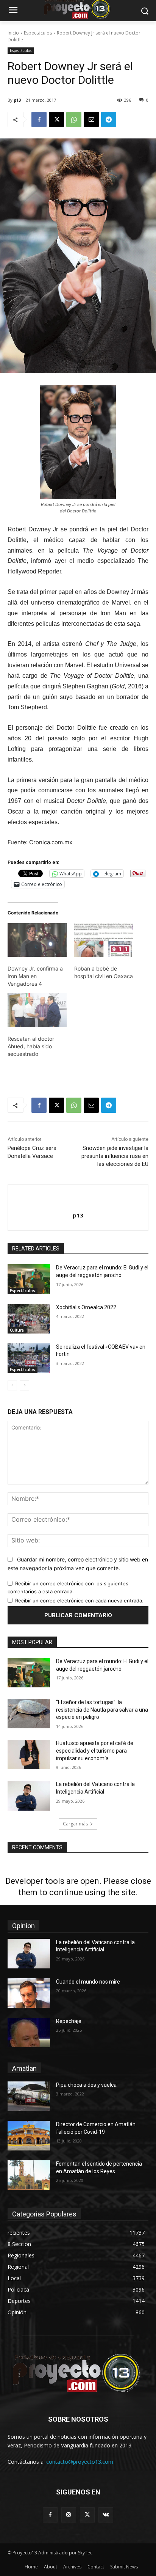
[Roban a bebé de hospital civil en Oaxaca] (104, 940)
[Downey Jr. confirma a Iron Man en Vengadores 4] (37, 940)
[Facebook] (39, 119)
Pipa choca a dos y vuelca (86, 2085)
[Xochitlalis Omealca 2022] (29, 1319)
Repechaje (69, 2021)
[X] (56, 119)
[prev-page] (12, 1385)
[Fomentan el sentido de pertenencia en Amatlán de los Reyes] (29, 2175)
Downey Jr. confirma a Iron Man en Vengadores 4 (35, 976)
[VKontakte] (106, 2515)
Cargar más (75, 1824)
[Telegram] (109, 119)
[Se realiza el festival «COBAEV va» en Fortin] (29, 1358)
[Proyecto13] (78, 2374)
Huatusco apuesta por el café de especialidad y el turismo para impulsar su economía (95, 1751)
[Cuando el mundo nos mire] (29, 1993)
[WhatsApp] (74, 119)
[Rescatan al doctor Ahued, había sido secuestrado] (37, 1010)
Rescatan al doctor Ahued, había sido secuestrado (31, 1046)
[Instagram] (69, 2515)
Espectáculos (38, 33)
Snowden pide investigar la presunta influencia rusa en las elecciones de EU (115, 1156)
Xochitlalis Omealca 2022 (86, 1307)
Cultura (17, 1330)
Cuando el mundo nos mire (88, 1982)
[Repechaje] (29, 2033)
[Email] (91, 119)
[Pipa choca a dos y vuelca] (29, 2096)
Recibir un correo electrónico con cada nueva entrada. (79, 1601)
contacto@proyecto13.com (80, 2462)
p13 (17, 100)
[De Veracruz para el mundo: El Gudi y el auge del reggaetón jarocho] (29, 1279)
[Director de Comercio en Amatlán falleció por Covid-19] (29, 2136)
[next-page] (24, 1385)
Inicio (13, 33)
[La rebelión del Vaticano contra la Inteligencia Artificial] (29, 1795)
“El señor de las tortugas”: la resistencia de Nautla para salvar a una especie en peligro (102, 1710)
